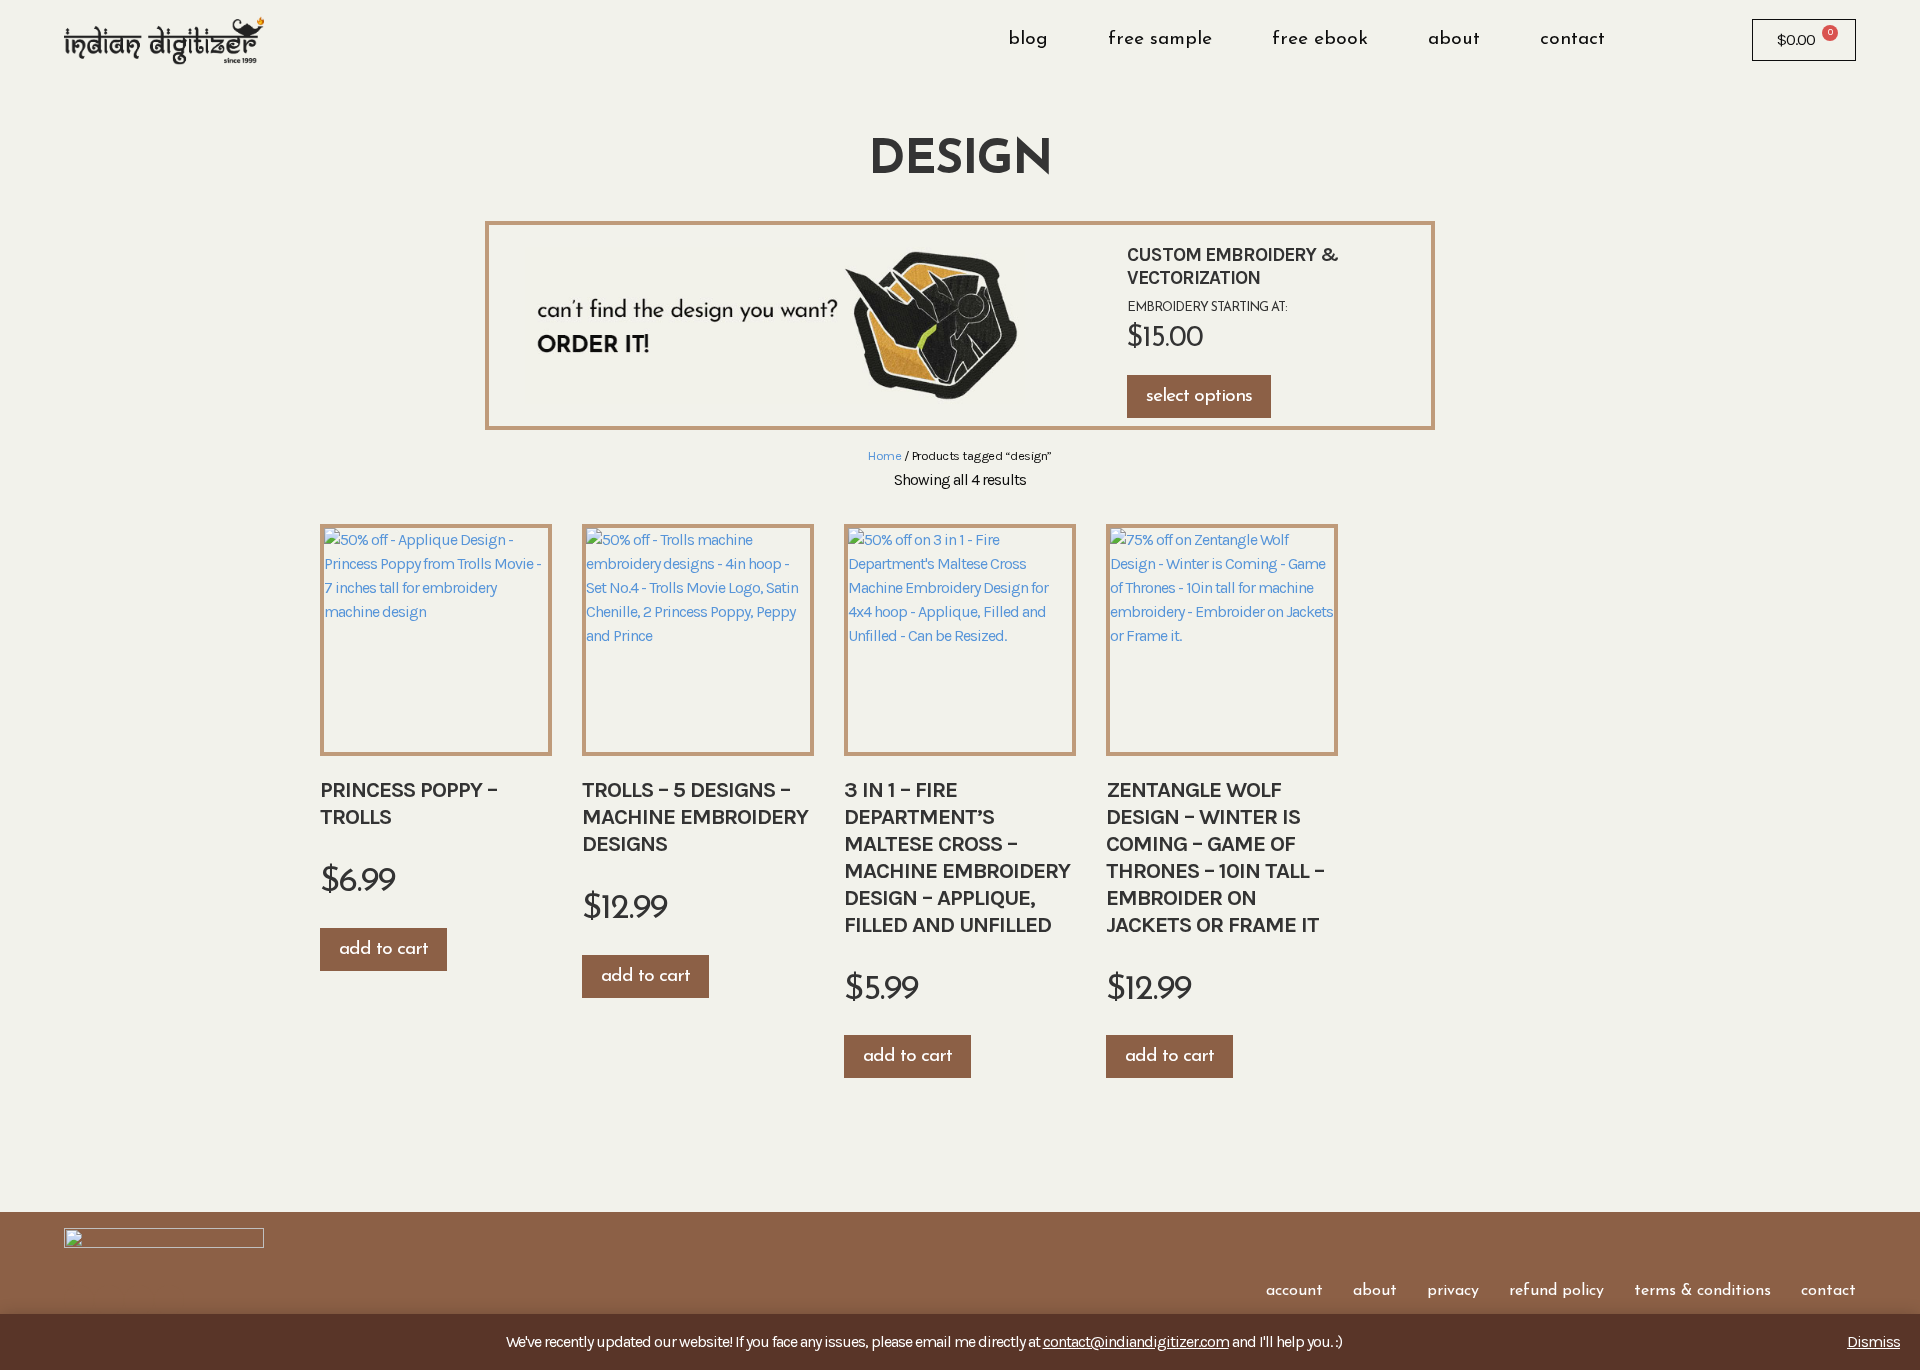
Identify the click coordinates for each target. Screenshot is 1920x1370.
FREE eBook (1320, 39)
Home (884, 455)
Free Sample (1160, 39)
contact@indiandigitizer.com (1136, 1341)
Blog (1028, 39)
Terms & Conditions (1702, 1291)
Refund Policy (1556, 1291)
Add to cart (383, 949)
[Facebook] (79, 1300)
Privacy (1453, 1291)
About (1454, 39)
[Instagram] (109, 1300)
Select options (1199, 396)
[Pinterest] (169, 1300)
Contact (1572, 39)
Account (1294, 1291)
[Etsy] (139, 1300)
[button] (1661, 40)
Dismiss (1873, 1341)
